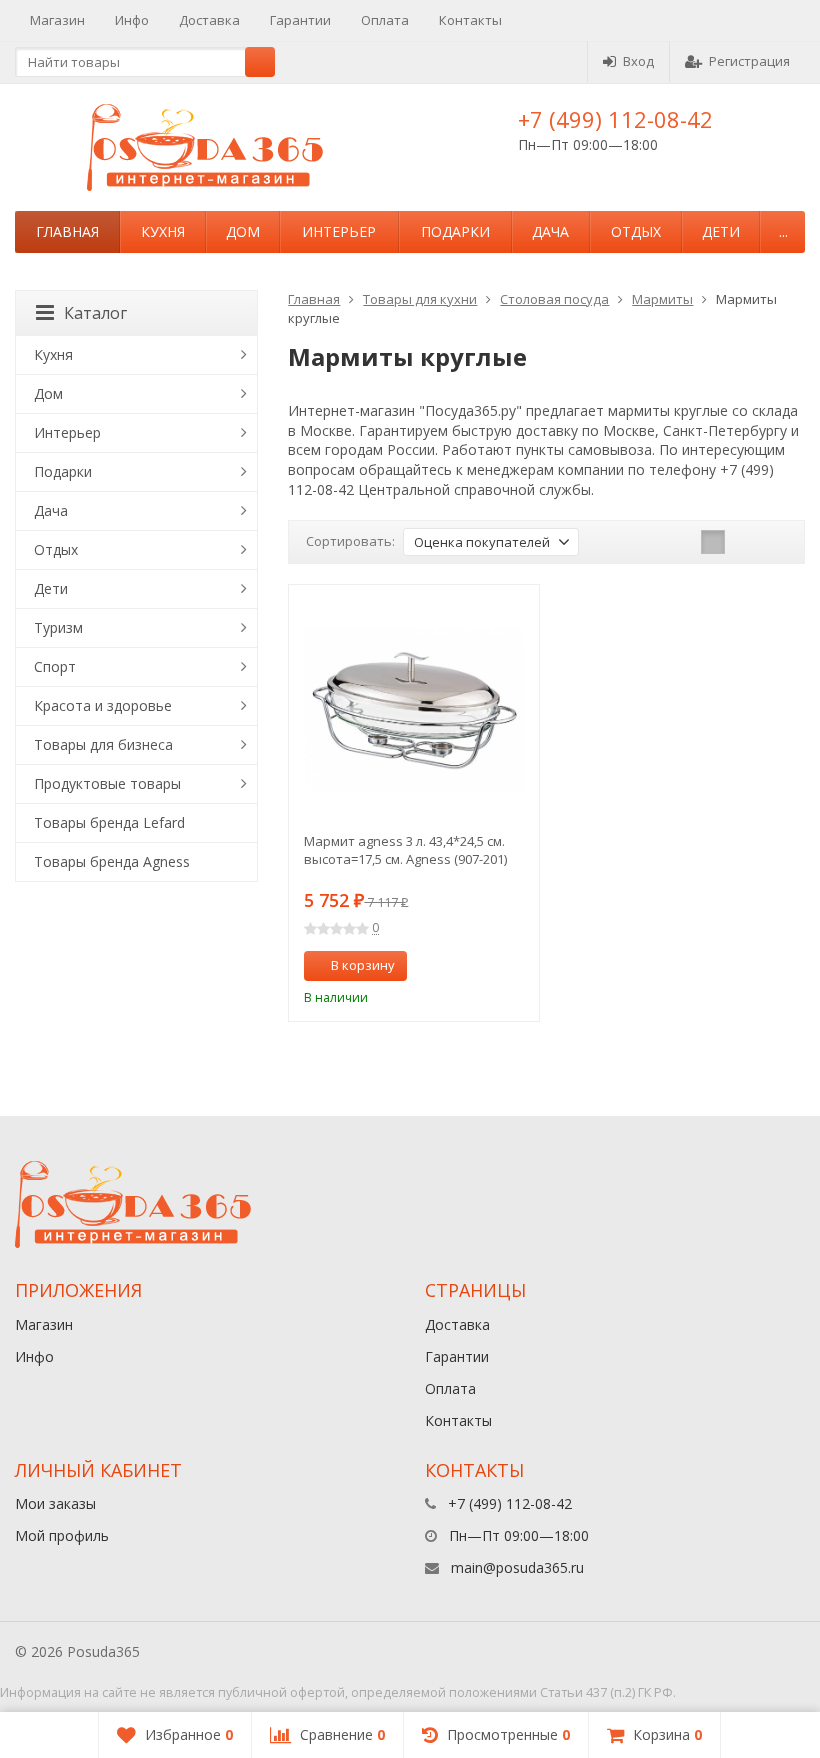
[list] (744, 542)
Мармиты (662, 299)
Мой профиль (62, 1535)
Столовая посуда (554, 299)
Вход (638, 61)
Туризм (58, 627)
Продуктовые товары (107, 783)
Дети (721, 231)
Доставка (209, 20)
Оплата (385, 20)
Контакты (470, 20)
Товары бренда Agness (112, 861)
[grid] (713, 542)
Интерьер (339, 231)
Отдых (636, 231)
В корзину (363, 965)
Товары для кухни (420, 299)
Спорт (55, 666)
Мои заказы (55, 1503)
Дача (550, 231)
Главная (67, 231)
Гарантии (300, 20)
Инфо (132, 20)
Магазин (57, 20)
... (783, 231)
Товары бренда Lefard (109, 822)
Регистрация (749, 61)
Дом (243, 231)
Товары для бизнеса (103, 744)
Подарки (455, 231)
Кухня (163, 231)
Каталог (95, 313)
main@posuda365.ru (517, 1567)
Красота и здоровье (103, 705)
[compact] (775, 542)
